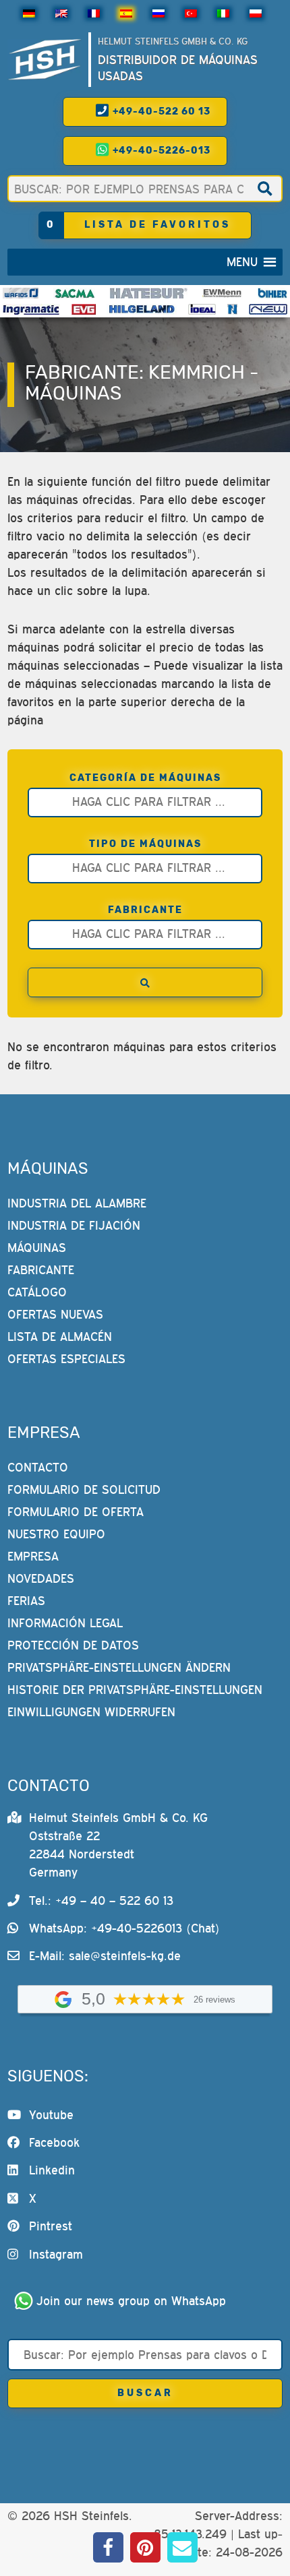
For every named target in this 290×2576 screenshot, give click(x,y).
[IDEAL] (202, 309)
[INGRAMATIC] (31, 309)
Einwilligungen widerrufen (91, 1712)
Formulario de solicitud (84, 1489)
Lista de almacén (60, 1337)
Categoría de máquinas (145, 778)
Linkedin (52, 2170)
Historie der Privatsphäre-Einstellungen (135, 1690)
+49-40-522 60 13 (160, 112)
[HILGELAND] (142, 309)
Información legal (65, 1623)
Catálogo (37, 1292)
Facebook (54, 2142)
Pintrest (51, 2226)
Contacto (38, 1467)
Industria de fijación (74, 1225)
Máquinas (37, 1248)
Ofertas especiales (66, 1359)
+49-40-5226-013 (160, 151)
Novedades (41, 1578)
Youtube (51, 2115)
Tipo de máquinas (145, 844)
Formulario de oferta (76, 1512)
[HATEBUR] (149, 293)
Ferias (26, 1601)
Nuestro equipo (56, 1534)
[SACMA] (74, 293)
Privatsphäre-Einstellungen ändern (119, 1667)
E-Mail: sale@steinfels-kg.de (105, 1956)
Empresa (33, 1556)
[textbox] (149, 801)
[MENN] (222, 293)
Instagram (56, 2254)
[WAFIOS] (21, 293)
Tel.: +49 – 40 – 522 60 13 (101, 1900)
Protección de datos (73, 1645)
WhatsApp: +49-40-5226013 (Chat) (124, 1928)
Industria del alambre (77, 1203)
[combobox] (145, 803)
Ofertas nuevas (55, 1314)
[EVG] (84, 309)
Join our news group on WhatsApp (131, 2301)
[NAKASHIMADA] (268, 309)
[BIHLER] (272, 293)
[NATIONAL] (233, 309)
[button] (242, 262)
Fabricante (145, 910)
